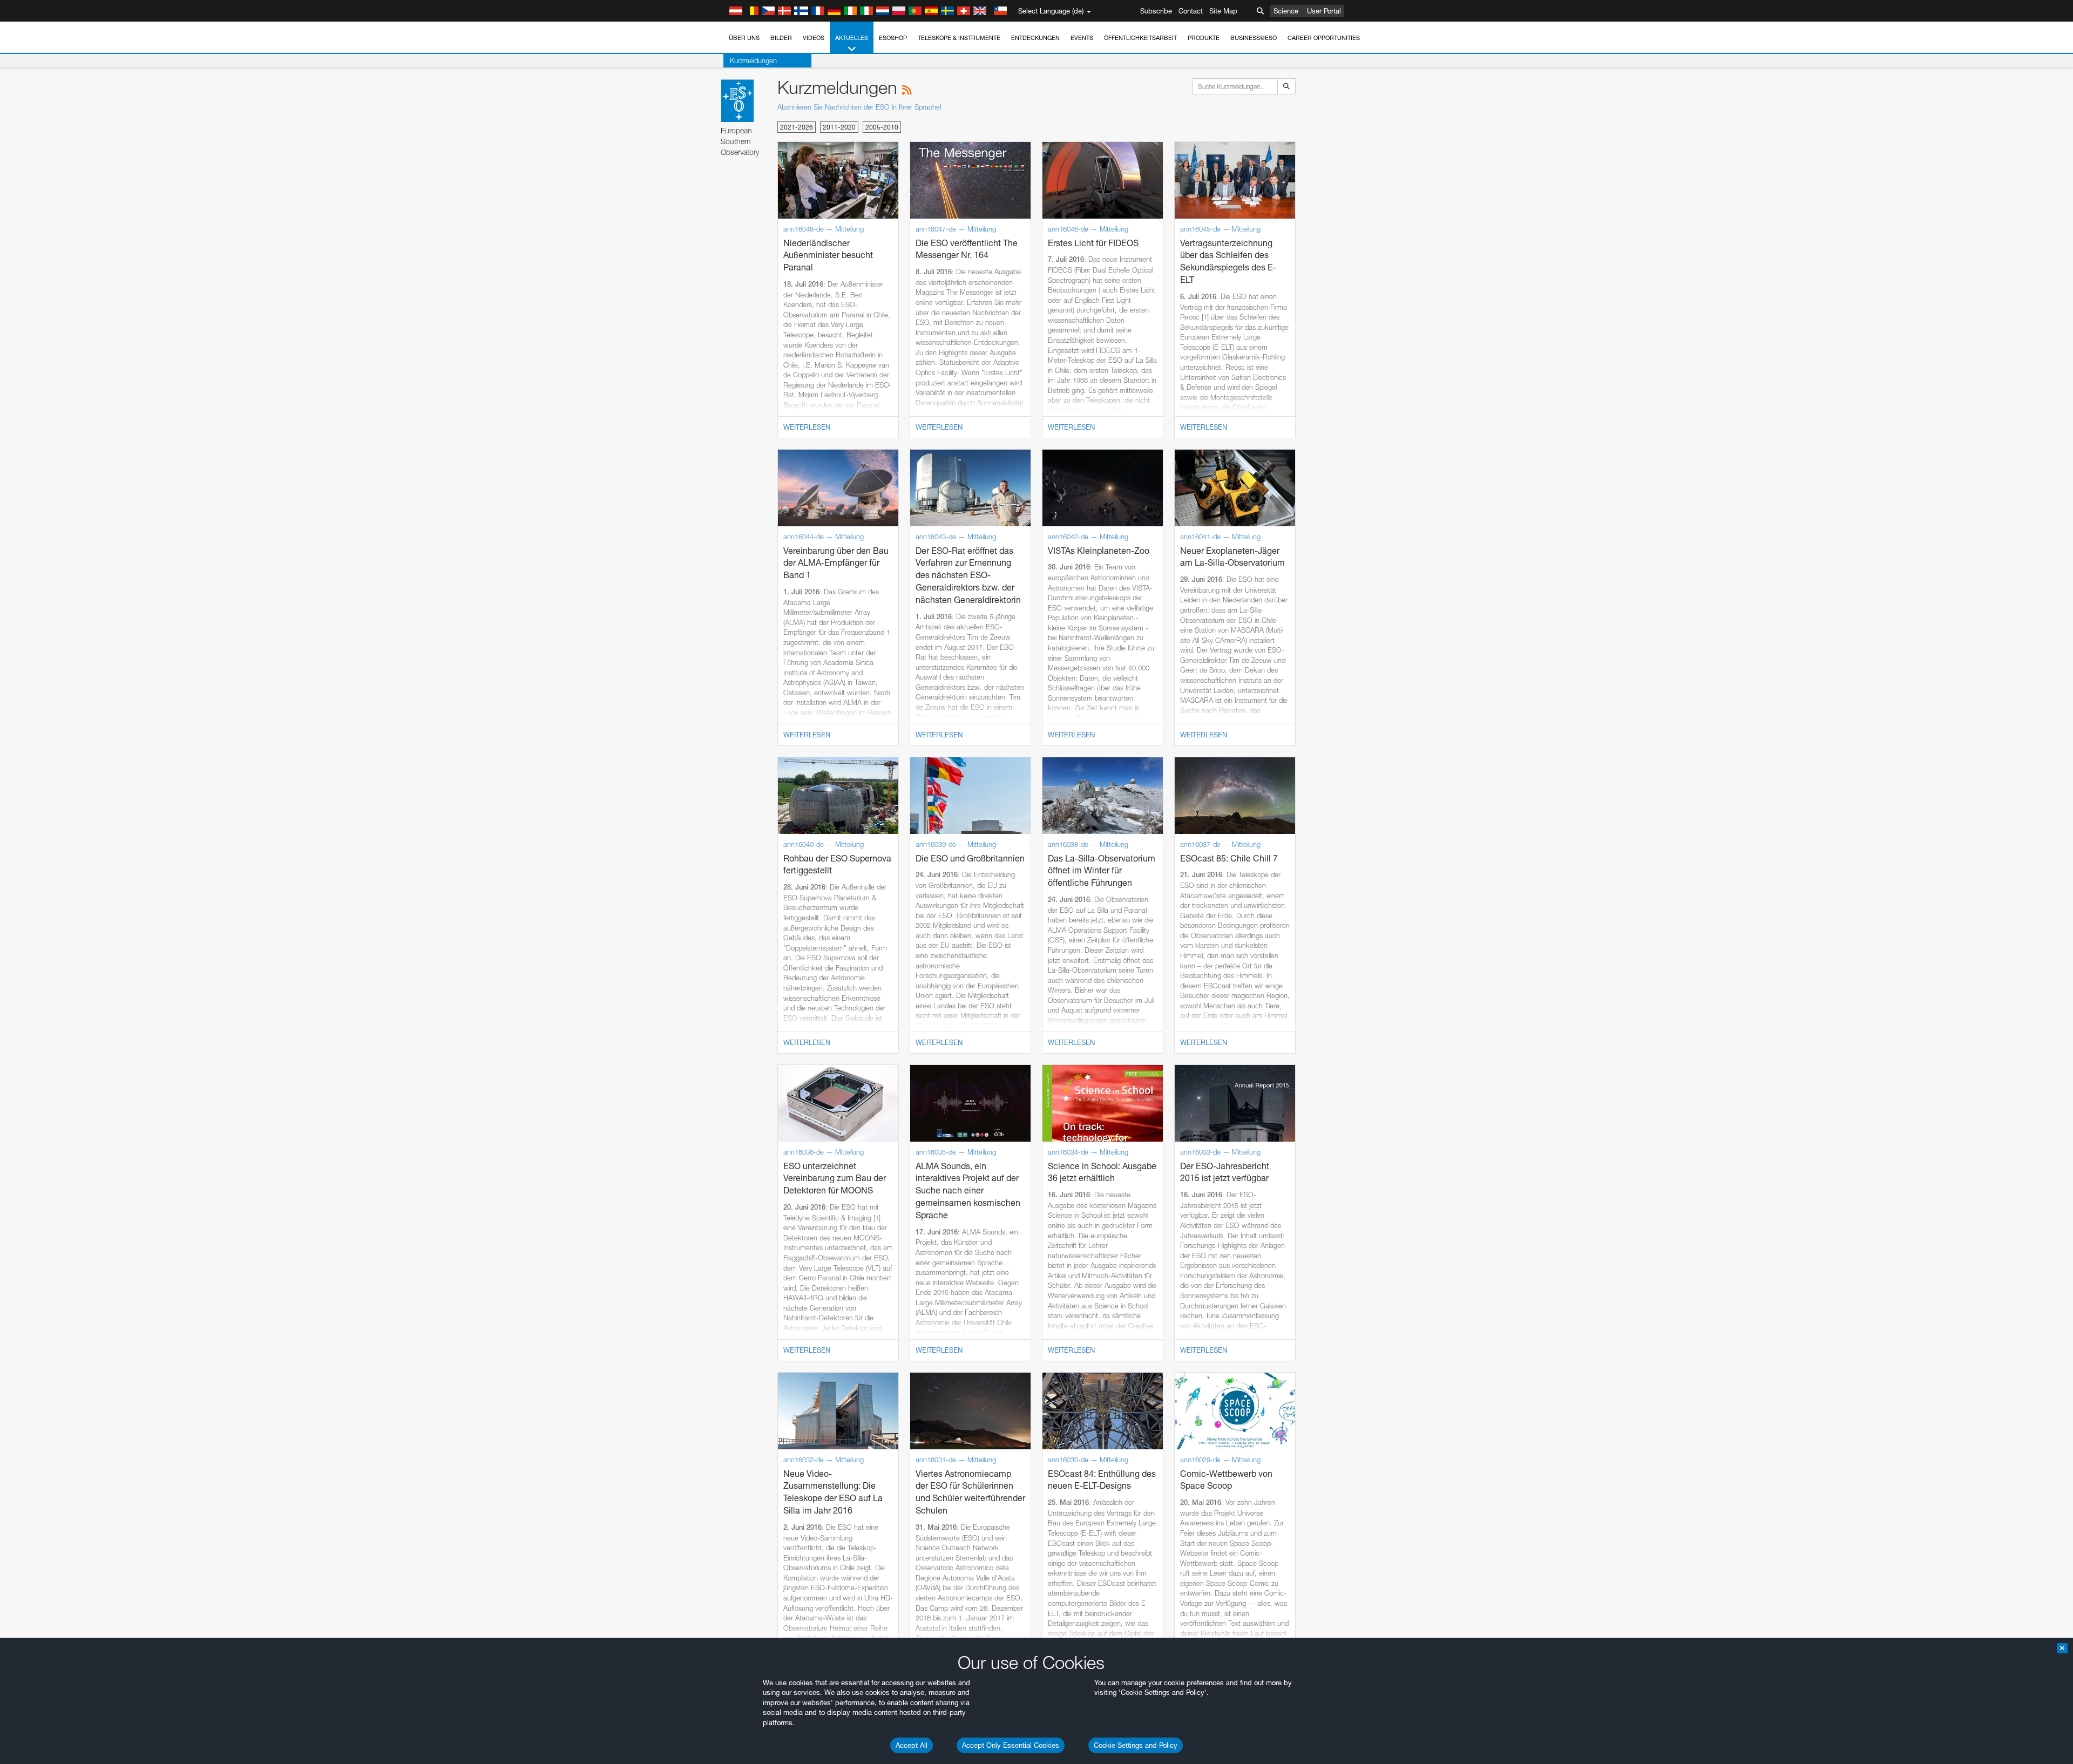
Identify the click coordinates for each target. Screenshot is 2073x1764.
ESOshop (893, 38)
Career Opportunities (1324, 38)
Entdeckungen (1035, 38)
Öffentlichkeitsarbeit (1140, 38)
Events (1082, 38)
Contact (1191, 11)
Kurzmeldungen (753, 60)
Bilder (781, 38)
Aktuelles (852, 38)
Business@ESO (1254, 38)
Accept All (912, 1745)
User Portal (1324, 11)
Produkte (1204, 38)
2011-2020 (839, 127)
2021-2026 (797, 127)
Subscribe (1156, 11)
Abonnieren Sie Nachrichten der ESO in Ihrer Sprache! (859, 107)
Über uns (744, 38)
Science (1286, 11)
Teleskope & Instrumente (959, 38)
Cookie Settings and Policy (1136, 1745)
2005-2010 (882, 127)
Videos (814, 38)
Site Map (1223, 11)
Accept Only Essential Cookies (1011, 1745)
